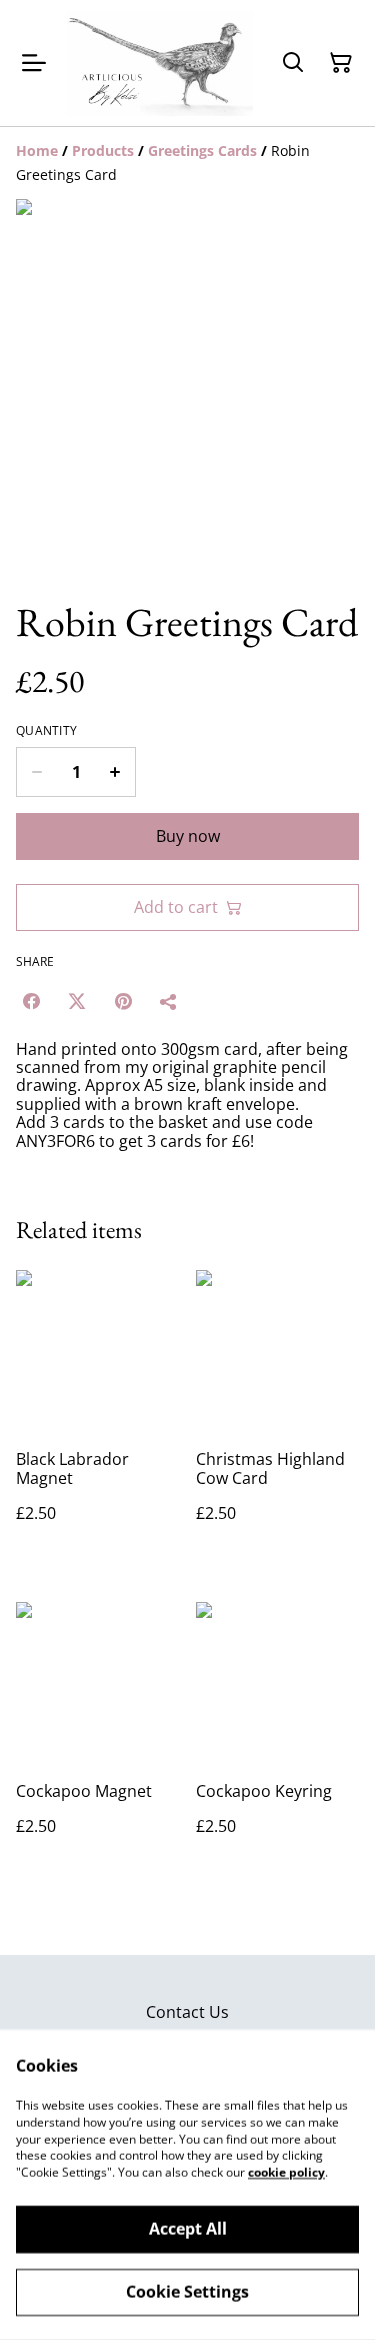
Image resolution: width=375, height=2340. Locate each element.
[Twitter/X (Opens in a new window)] (77, 1001)
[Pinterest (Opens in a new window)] (123, 1001)
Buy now (188, 836)
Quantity (46, 731)
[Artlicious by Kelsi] (159, 63)
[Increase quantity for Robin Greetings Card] (115, 772)
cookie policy (286, 2172)
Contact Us (187, 2012)
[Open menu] (34, 63)
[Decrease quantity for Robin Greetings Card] (36, 772)
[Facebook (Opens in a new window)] (31, 1001)
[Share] (169, 1001)
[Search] (293, 63)
